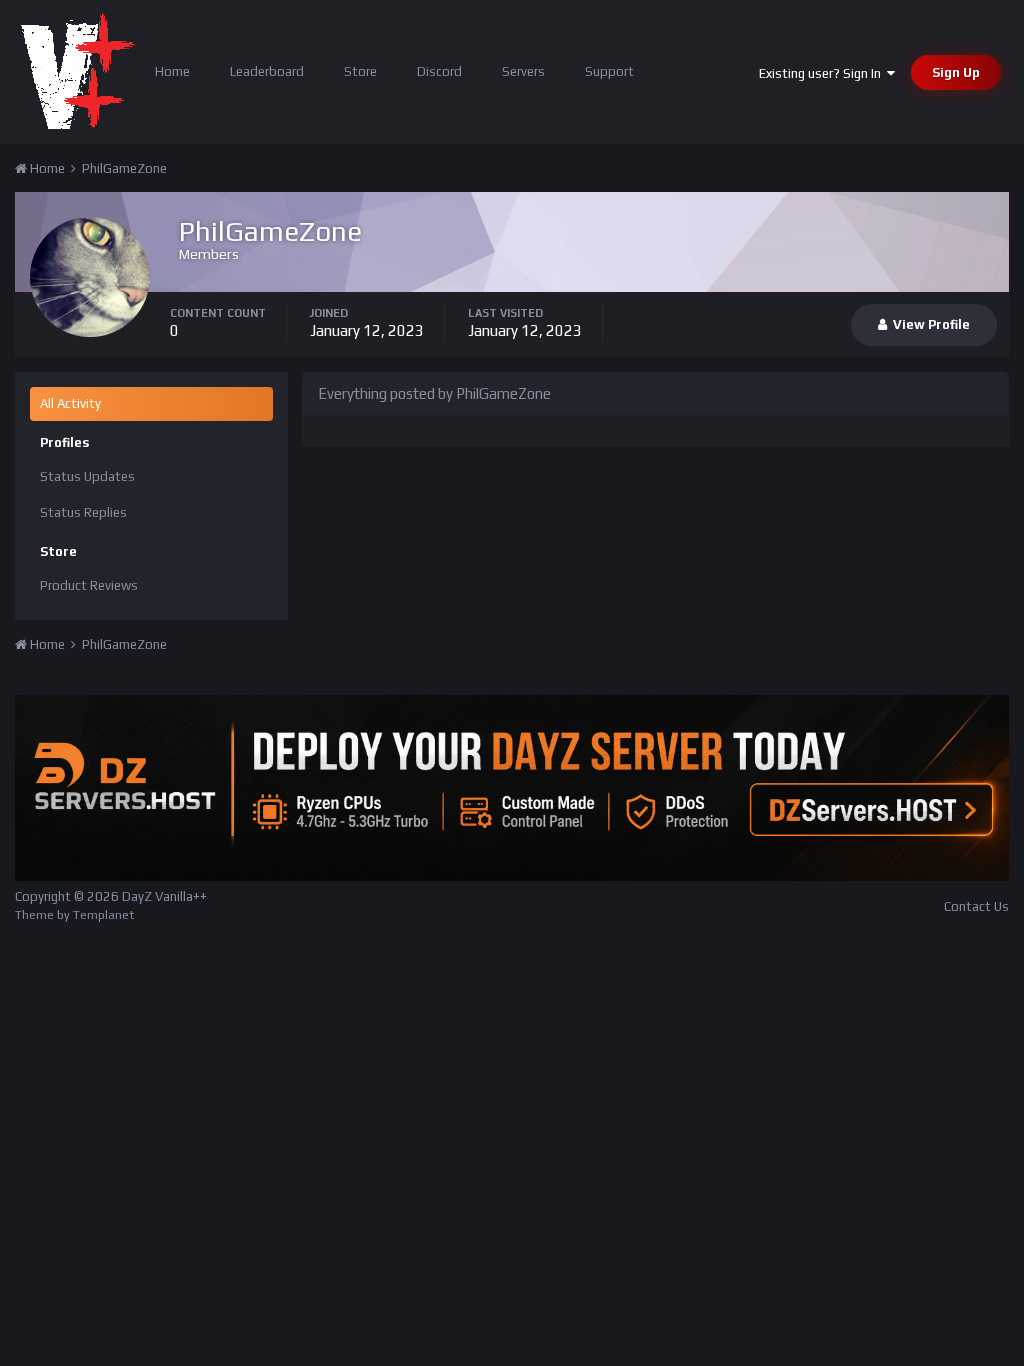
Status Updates (87, 476)
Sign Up (956, 72)
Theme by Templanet (74, 915)
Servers (523, 71)
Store (360, 71)
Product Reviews (89, 585)
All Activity (70, 403)
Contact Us (976, 906)
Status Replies (83, 512)
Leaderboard (267, 71)
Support (609, 71)
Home (172, 71)
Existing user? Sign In (823, 73)
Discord (439, 71)
